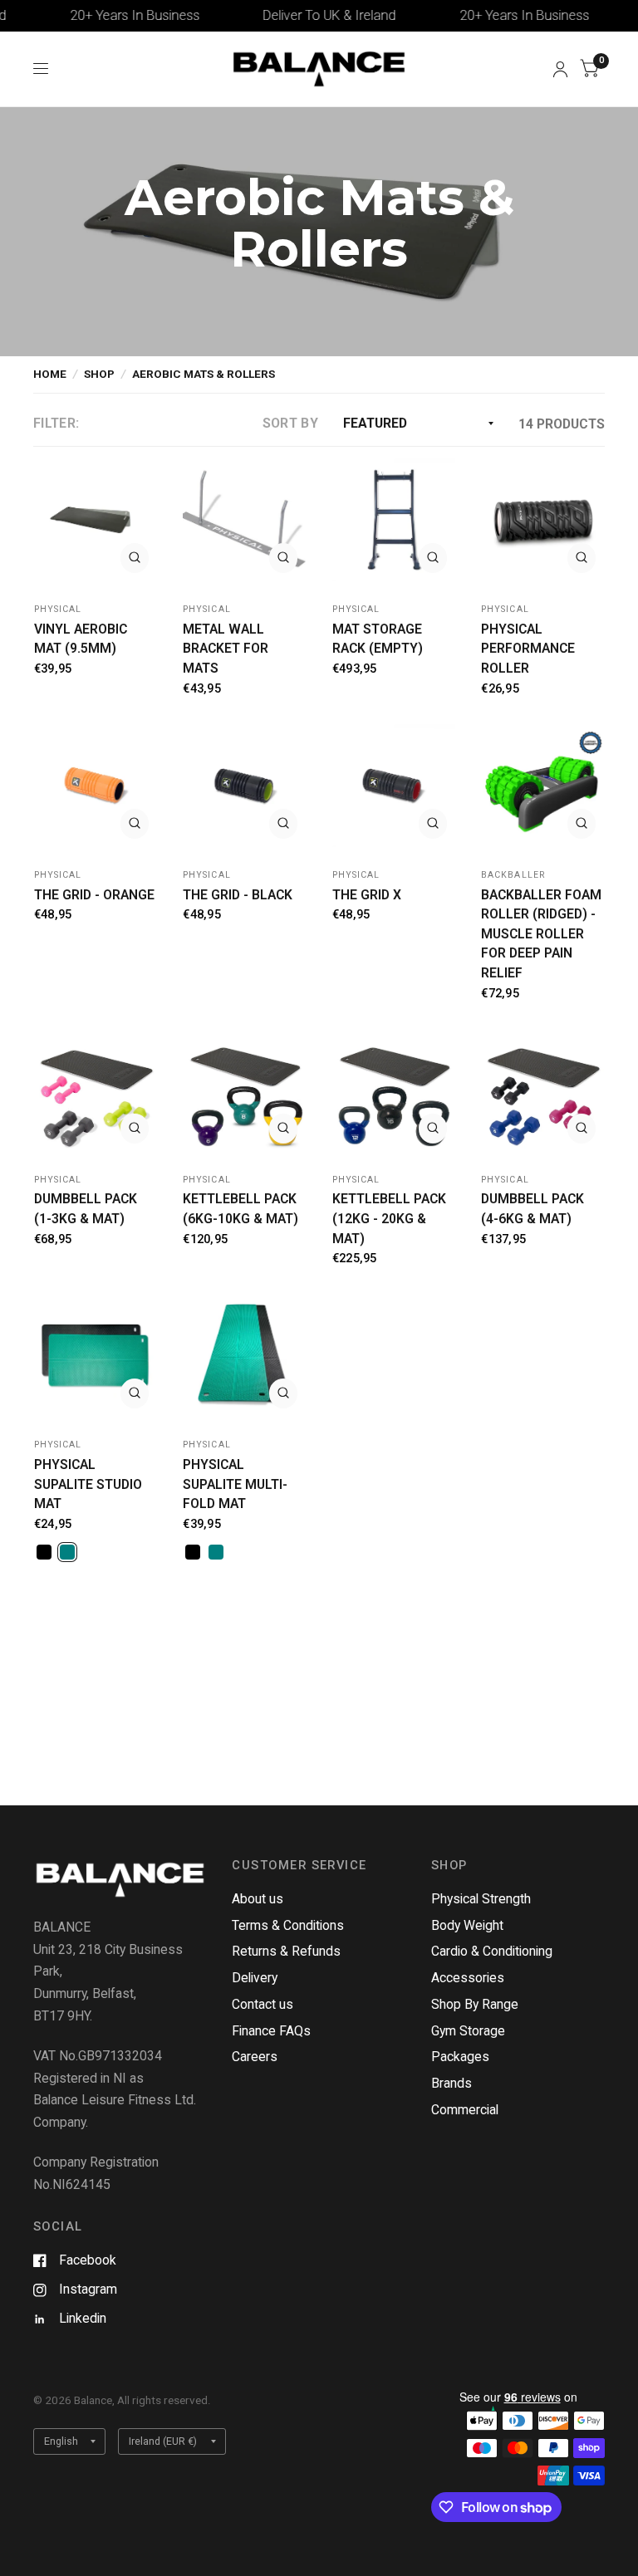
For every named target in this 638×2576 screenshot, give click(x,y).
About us (258, 1899)
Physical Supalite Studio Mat (88, 1484)
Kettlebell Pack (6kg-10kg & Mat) (240, 1209)
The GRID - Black (238, 895)
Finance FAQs (271, 2031)
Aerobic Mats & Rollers (204, 374)
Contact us (263, 2004)
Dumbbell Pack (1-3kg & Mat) (86, 1209)
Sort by (290, 423)
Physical (58, 609)
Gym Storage (468, 2031)
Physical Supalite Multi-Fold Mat (235, 1484)
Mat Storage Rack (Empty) (378, 639)
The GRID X (367, 895)
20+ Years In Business (104, 15)
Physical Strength (481, 1899)
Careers (255, 2057)
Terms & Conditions (288, 1925)
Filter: (56, 423)
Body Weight (467, 1925)
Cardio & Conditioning (492, 1951)
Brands (452, 2083)
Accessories (468, 1978)
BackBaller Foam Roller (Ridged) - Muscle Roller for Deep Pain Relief (541, 934)
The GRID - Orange (94, 895)
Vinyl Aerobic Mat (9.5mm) (81, 639)
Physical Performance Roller (528, 649)
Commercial (465, 2110)
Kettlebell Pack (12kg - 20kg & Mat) (389, 1218)
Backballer (513, 875)
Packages (460, 2057)
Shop (99, 374)
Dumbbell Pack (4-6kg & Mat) (532, 1209)
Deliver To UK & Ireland (299, 15)
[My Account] (560, 69)
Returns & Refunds (286, 1951)
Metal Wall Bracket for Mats (226, 649)
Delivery (255, 1978)
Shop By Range (475, 2004)
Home (50, 374)
